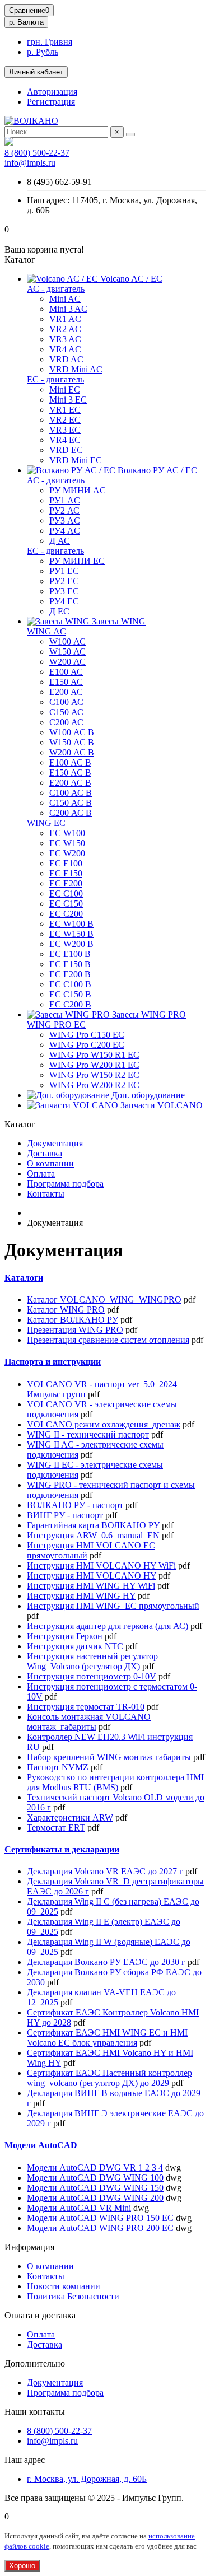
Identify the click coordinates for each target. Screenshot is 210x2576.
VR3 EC (65, 430)
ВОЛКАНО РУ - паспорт (75, 1505)
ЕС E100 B (70, 954)
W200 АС (67, 662)
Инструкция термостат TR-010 (86, 1707)
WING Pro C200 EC (87, 1045)
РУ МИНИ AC (78, 490)
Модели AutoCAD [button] (41, 2145)
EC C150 (66, 904)
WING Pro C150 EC (87, 1035)
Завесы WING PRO (148, 1014)
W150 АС (67, 652)
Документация (55, 1143)
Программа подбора (65, 1184)
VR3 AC (65, 339)
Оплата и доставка (40, 2315)
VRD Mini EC (76, 460)
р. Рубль (43, 52)
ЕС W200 (67, 853)
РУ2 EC (64, 581)
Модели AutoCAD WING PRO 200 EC (100, 2228)
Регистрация (51, 102)
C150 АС (66, 712)
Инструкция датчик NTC (75, 1646)
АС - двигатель (56, 289)
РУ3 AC (65, 521)
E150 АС (66, 682)
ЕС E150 (66, 873)
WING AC (46, 631)
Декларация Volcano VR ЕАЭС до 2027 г (105, 1871)
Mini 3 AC (68, 309)
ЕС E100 (66, 863)
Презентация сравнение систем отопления (108, 1340)
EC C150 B (70, 994)
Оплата (41, 1173)
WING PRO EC (56, 1025)
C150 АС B (71, 803)
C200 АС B (71, 813)
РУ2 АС (64, 510)
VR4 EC (65, 440)
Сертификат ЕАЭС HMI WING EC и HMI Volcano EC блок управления (107, 2038)
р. (26, 22)
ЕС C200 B (70, 1004)
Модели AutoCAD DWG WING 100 (95, 2178)
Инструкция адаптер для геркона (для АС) (108, 1626)
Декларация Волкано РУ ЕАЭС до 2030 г (106, 1962)
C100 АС (66, 702)
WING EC (46, 823)
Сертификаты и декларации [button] (62, 1849)
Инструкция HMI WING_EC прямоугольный (113, 1606)
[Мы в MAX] (9, 143)
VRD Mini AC (76, 369)
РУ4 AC (65, 531)
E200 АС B (70, 783)
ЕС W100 (67, 833)
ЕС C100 (66, 893)
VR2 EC (65, 420)
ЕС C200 (66, 914)
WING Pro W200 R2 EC (94, 1085)
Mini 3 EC (68, 400)
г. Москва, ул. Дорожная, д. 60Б (87, 2479)
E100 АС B (70, 762)
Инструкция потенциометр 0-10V (92, 1676)
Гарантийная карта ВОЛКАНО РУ (93, 1525)
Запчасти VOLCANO (160, 1105)
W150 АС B (72, 742)
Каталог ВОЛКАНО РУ (73, 1320)
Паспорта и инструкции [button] (53, 1362)
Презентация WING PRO (75, 1330)
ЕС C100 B (70, 984)
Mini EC (65, 389)
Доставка (45, 1153)
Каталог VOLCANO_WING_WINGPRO (104, 1299)
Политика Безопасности (73, 2296)
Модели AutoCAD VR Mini (79, 2208)
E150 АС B (70, 773)
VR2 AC (65, 329)
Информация (29, 2247)
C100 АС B (71, 793)
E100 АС (66, 672)
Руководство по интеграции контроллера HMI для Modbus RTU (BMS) (115, 1782)
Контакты (46, 1194)
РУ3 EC (64, 591)
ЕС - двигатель (55, 379)
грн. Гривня (50, 42)
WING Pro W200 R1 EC (94, 1065)
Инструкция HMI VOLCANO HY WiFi (101, 1565)
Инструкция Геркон (65, 1636)
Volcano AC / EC (130, 279)
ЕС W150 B (71, 934)
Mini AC (65, 299)
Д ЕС (59, 611)
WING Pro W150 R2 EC (94, 1075)
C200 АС (66, 722)
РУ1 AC (65, 500)
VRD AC (66, 359)
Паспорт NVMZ (58, 1767)
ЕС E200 (66, 883)
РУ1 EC (64, 571)
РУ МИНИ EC (77, 561)
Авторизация (52, 92)
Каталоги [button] (24, 1278)
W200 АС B (72, 752)
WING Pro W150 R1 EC (94, 1055)
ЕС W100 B (71, 924)
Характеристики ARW (70, 1817)
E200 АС (66, 692)
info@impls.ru (30, 163)
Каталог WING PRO (66, 1310)
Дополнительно (35, 2363)
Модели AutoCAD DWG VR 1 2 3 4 (95, 2167)
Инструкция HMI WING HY (81, 1596)
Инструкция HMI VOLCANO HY (92, 1576)
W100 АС (67, 641)
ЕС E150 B (70, 964)
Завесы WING (118, 621)
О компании (50, 1163)
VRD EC (66, 450)
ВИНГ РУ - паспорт (65, 1515)
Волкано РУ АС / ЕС (156, 470)
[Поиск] (130, 134)
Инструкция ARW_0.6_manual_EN (93, 1535)
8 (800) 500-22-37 (37, 153)
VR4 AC (65, 349)
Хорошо (22, 2566)
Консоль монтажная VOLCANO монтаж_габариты (89, 1722)
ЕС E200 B (70, 974)
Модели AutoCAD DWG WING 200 (95, 2198)
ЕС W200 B (71, 944)
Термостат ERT (56, 1828)
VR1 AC (65, 319)
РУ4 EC (64, 601)
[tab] (105, 1278)
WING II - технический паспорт (88, 1434)
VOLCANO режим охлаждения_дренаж (104, 1424)
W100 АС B (72, 732)
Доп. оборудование (147, 1095)
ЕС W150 (67, 843)
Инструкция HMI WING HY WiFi (91, 1586)
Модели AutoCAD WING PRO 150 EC (100, 2218)
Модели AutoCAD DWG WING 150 (95, 2188)
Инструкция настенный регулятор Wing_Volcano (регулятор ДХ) (92, 1661)
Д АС (60, 541)
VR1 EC (65, 410)
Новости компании (64, 2286)
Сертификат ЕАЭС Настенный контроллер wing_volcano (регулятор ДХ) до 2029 (109, 2078)
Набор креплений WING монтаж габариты (109, 1757)
